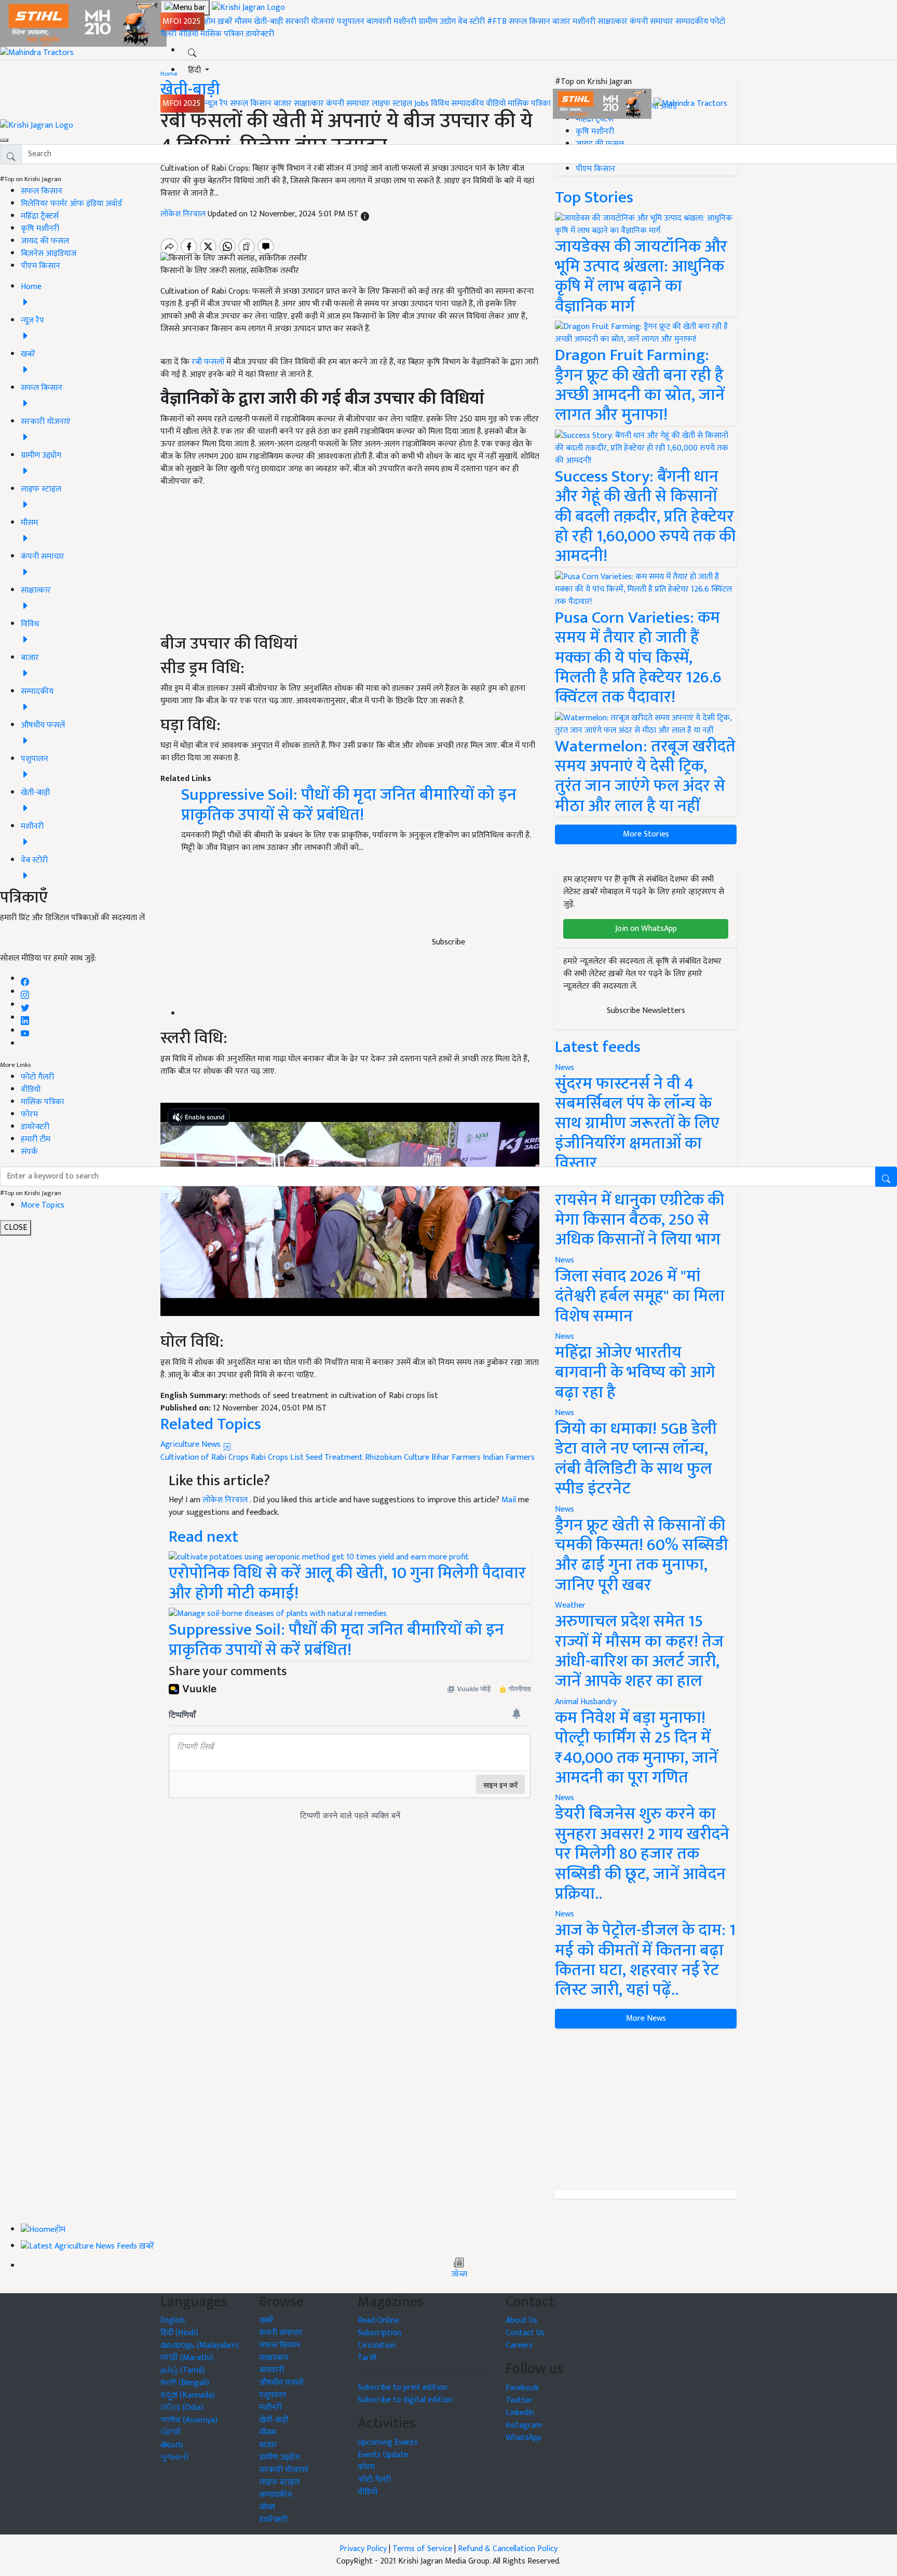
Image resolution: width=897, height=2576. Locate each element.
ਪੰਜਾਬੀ (171, 2433)
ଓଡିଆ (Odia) (182, 2408)
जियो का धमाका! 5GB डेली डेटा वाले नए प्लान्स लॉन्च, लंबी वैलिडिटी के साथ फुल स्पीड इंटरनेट (636, 1459)
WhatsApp (524, 2438)
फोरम (29, 1114)
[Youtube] (25, 1031)
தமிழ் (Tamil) (182, 2370)
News (565, 1260)
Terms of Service (422, 2549)
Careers (519, 2345)
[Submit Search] (886, 1177)
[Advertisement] (646, 2109)
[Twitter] (25, 1005)
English (173, 2320)
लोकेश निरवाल (226, 1500)
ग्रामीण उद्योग (437, 22)
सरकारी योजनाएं (311, 22)
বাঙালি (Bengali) (185, 2383)
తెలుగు (172, 2445)
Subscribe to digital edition (405, 2400)
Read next (203, 1537)
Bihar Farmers (456, 1457)
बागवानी (379, 22)
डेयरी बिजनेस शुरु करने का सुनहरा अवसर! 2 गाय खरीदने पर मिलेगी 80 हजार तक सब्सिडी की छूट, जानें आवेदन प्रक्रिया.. (642, 1854)
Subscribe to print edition (403, 2387)
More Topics (43, 1205)
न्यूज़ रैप (216, 104)
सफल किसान (529, 22)
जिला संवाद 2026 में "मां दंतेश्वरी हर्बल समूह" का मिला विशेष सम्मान (640, 1296)
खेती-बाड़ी (268, 22)
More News (646, 2018)
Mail (509, 1500)
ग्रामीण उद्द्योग (279, 2457)
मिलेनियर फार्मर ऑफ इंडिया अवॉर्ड (71, 204)
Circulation (377, 2345)
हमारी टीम (36, 1139)
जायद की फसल (45, 241)
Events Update (383, 2455)
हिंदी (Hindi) (179, 2333)
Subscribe (448, 942)
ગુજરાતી (175, 2457)
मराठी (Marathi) (187, 2358)
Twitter (519, 2400)
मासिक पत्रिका (223, 34)
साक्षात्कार (613, 22)
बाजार (561, 22)
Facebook (522, 2388)
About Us (521, 2320)
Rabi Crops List (277, 1457)
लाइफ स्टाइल (392, 104)
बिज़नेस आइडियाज (49, 254)
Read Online (378, 2320)
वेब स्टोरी (471, 22)
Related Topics (211, 1424)
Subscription (379, 2333)
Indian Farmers (509, 1457)
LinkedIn (520, 2413)
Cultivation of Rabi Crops (205, 1457)
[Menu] (185, 8)
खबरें (266, 2320)
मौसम (243, 22)
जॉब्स (459, 2274)
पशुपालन (351, 22)
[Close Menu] (4, 140)
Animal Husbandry (586, 1702)
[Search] (192, 51)
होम (210, 22)
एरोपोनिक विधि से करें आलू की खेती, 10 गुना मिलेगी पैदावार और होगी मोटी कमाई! (347, 1583)
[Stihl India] (603, 104)
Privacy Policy (363, 2549)
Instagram (524, 2425)
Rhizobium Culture (397, 1457)
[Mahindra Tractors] (690, 104)
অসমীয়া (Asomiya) (189, 2420)
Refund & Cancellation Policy (508, 2549)
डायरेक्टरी (260, 34)
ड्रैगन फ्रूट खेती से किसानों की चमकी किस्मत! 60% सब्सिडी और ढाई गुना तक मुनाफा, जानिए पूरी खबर (642, 1555)
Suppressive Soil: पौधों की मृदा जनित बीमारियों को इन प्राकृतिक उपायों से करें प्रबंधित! (336, 1640)
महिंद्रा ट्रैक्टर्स (40, 216)
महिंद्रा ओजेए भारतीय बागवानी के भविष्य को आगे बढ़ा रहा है (635, 1373)
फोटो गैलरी (37, 1077)
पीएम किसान (40, 266)
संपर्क (29, 1152)
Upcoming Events (388, 2442)
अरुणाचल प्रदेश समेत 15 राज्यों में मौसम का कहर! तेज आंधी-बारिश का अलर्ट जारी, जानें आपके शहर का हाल (639, 1651)
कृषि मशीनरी (40, 229)
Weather (570, 1605)
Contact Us (525, 2333)
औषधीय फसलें (281, 2383)
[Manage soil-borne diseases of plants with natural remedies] (278, 1614)
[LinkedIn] (25, 1018)
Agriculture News (192, 1444)
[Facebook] (25, 979)
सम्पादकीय (692, 22)
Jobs (422, 104)
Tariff (367, 2358)
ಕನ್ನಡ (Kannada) (188, 2395)
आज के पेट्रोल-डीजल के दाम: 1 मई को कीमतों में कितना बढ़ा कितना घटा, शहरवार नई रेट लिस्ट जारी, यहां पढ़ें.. (645, 1960)
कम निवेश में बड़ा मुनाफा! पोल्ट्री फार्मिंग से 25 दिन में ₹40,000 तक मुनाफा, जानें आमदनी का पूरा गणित (636, 1748)
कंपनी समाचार (651, 22)
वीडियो (188, 34)
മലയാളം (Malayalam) (200, 2345)
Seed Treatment (334, 1457)
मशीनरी (406, 22)
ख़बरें (225, 22)
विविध (440, 104)
